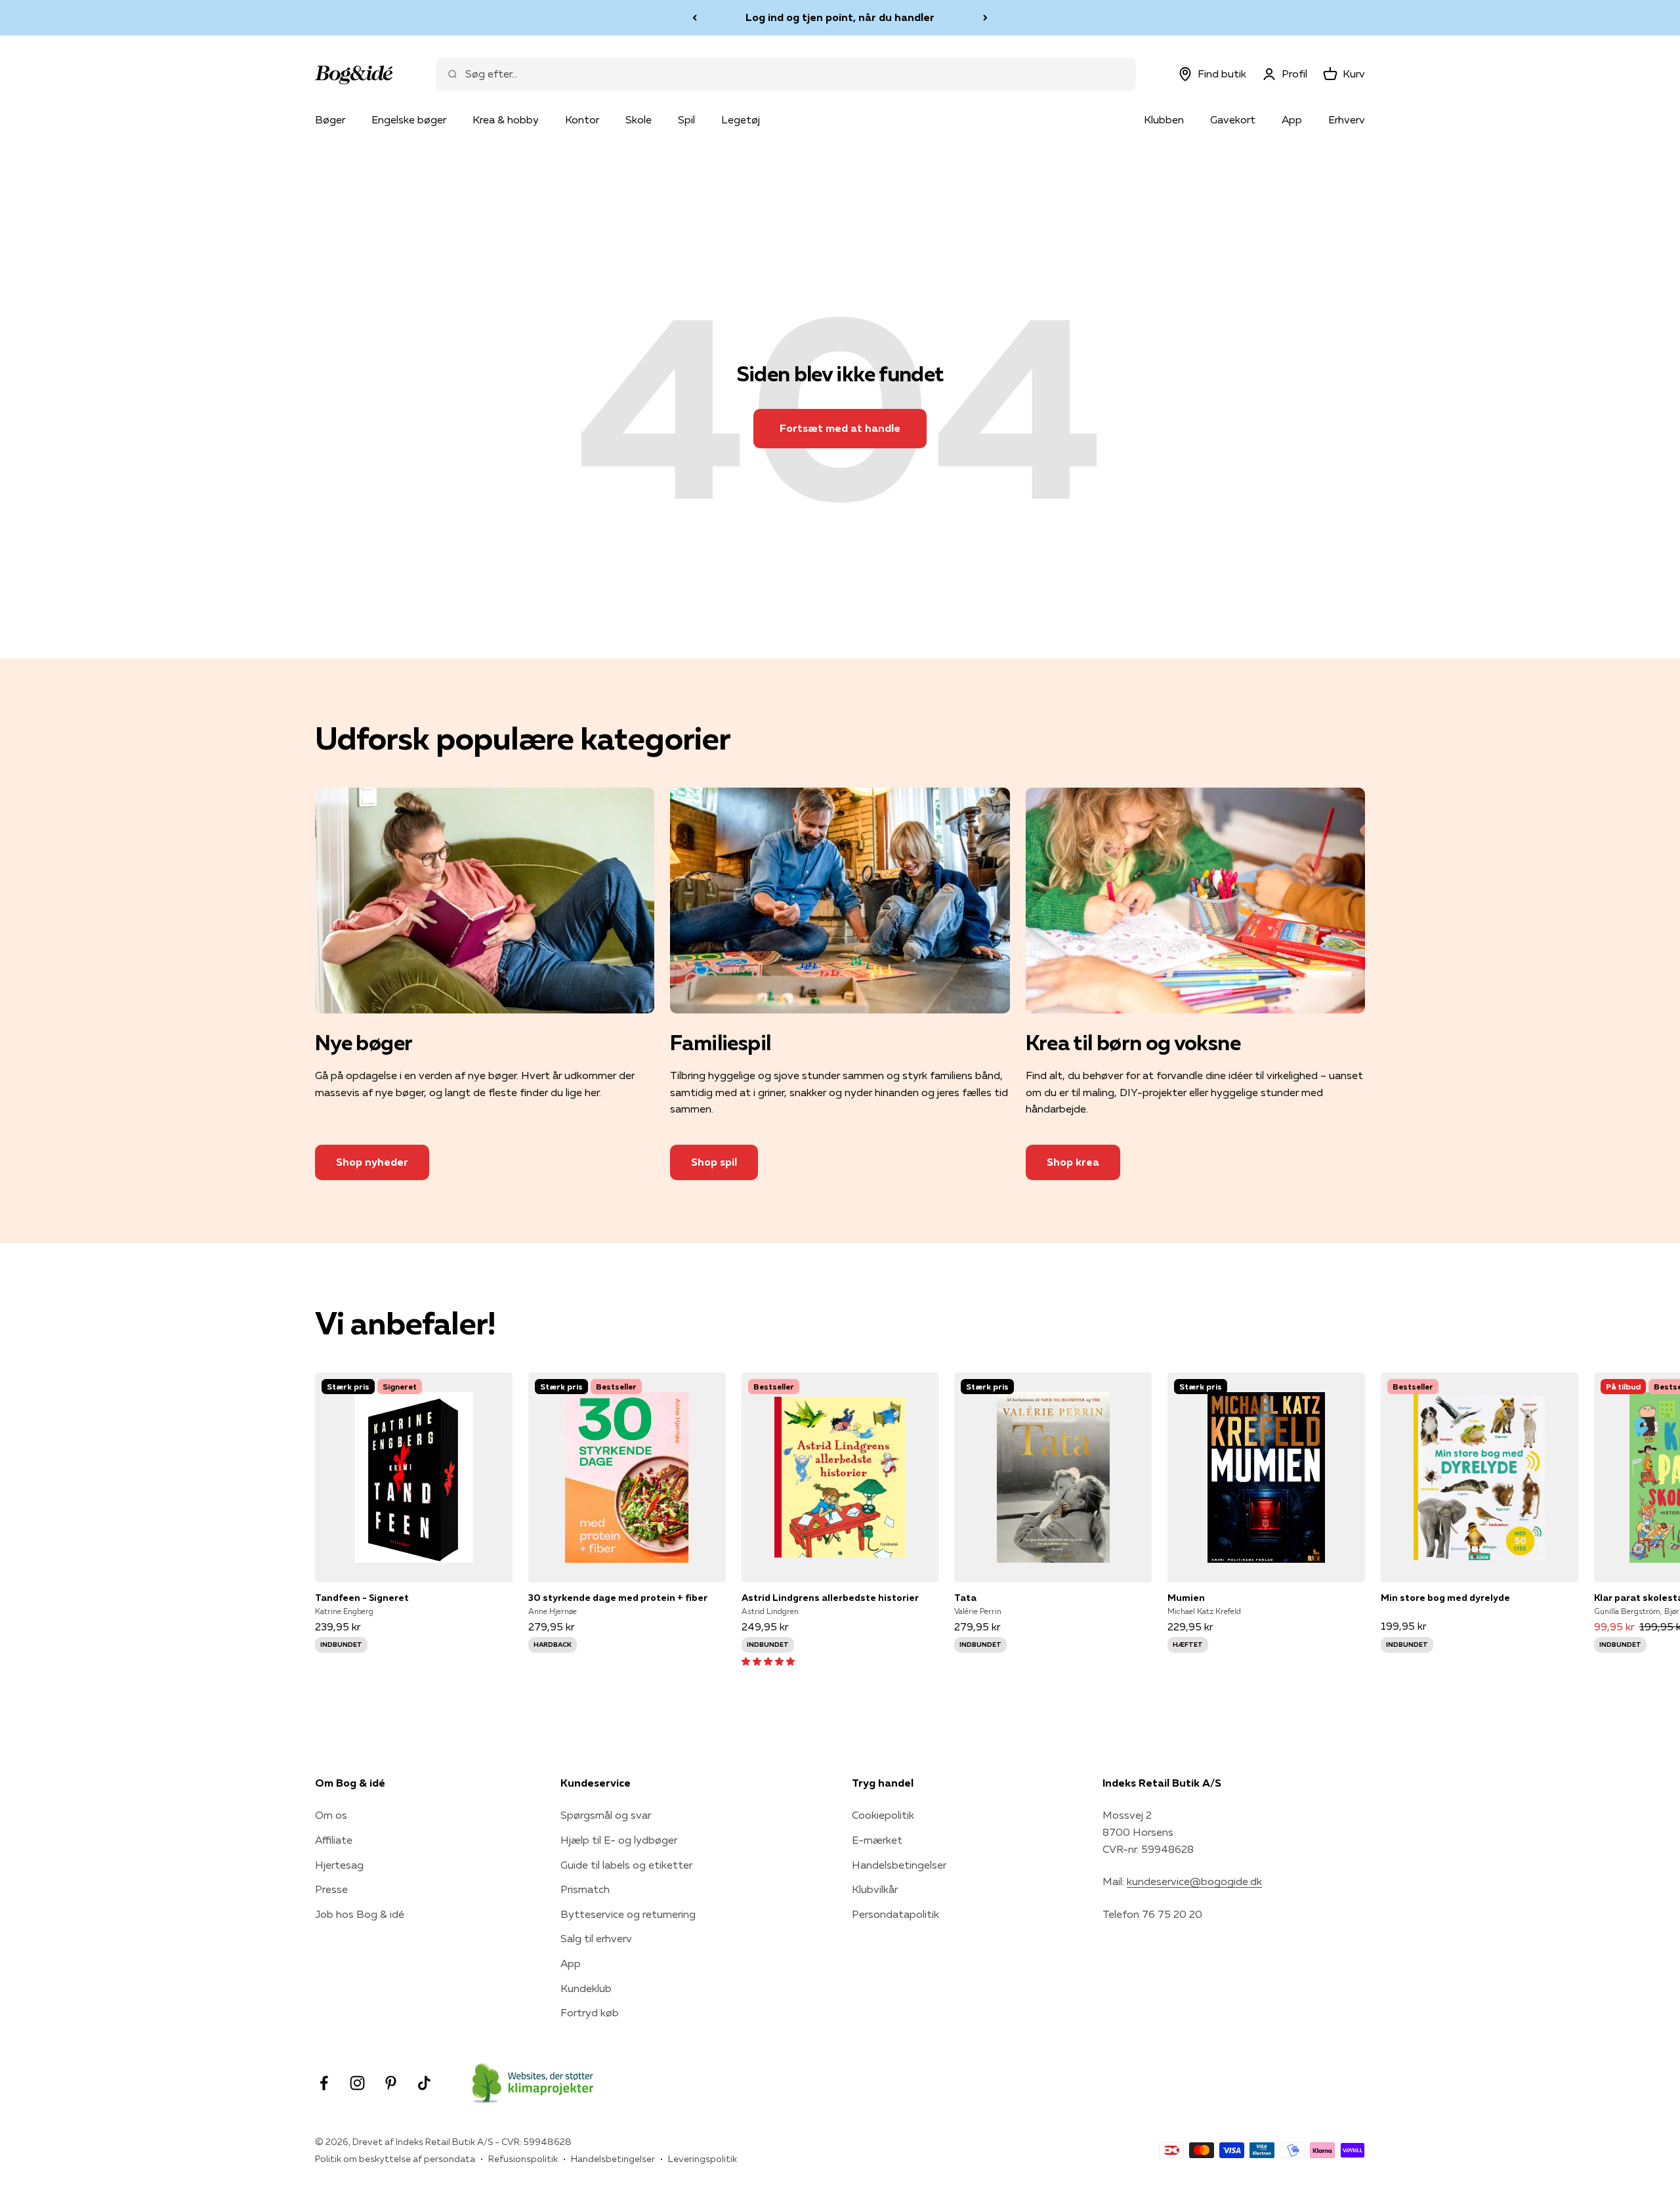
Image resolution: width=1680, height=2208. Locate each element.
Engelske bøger (409, 119)
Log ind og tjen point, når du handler (840, 17)
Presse (331, 1889)
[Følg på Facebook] (324, 2083)
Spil (686, 119)
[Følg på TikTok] (424, 2083)
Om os (331, 1815)
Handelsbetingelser (899, 1865)
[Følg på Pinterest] (391, 2083)
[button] (768, 1661)
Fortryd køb (590, 2012)
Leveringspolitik (703, 2159)
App (1292, 119)
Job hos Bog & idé (360, 1914)
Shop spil (714, 1162)
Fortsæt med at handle (840, 428)
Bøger (330, 119)
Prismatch (585, 1889)
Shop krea (1073, 1162)
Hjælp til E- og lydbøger (619, 1840)
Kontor (582, 119)
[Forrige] (695, 18)
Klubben (1164, 119)
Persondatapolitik (895, 1914)
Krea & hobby (506, 119)
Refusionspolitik (523, 2159)
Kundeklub (586, 1988)
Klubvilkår (875, 1889)
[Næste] (985, 18)
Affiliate (334, 1840)
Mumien (1186, 1598)
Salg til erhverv (596, 1938)
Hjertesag (339, 1865)
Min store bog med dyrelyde (1445, 1598)
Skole (639, 119)
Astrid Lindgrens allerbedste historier (830, 1598)
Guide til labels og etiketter (626, 1865)
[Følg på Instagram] (357, 2083)
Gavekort (1233, 119)
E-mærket (877, 1840)
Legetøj (741, 119)
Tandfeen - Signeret (362, 1598)
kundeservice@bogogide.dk (1194, 1881)
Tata (965, 1598)
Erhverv (1347, 119)
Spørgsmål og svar (606, 1815)
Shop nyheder (372, 1162)
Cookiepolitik (883, 1815)
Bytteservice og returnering (628, 1914)
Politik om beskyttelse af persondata (395, 2159)
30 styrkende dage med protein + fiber (618, 1598)
